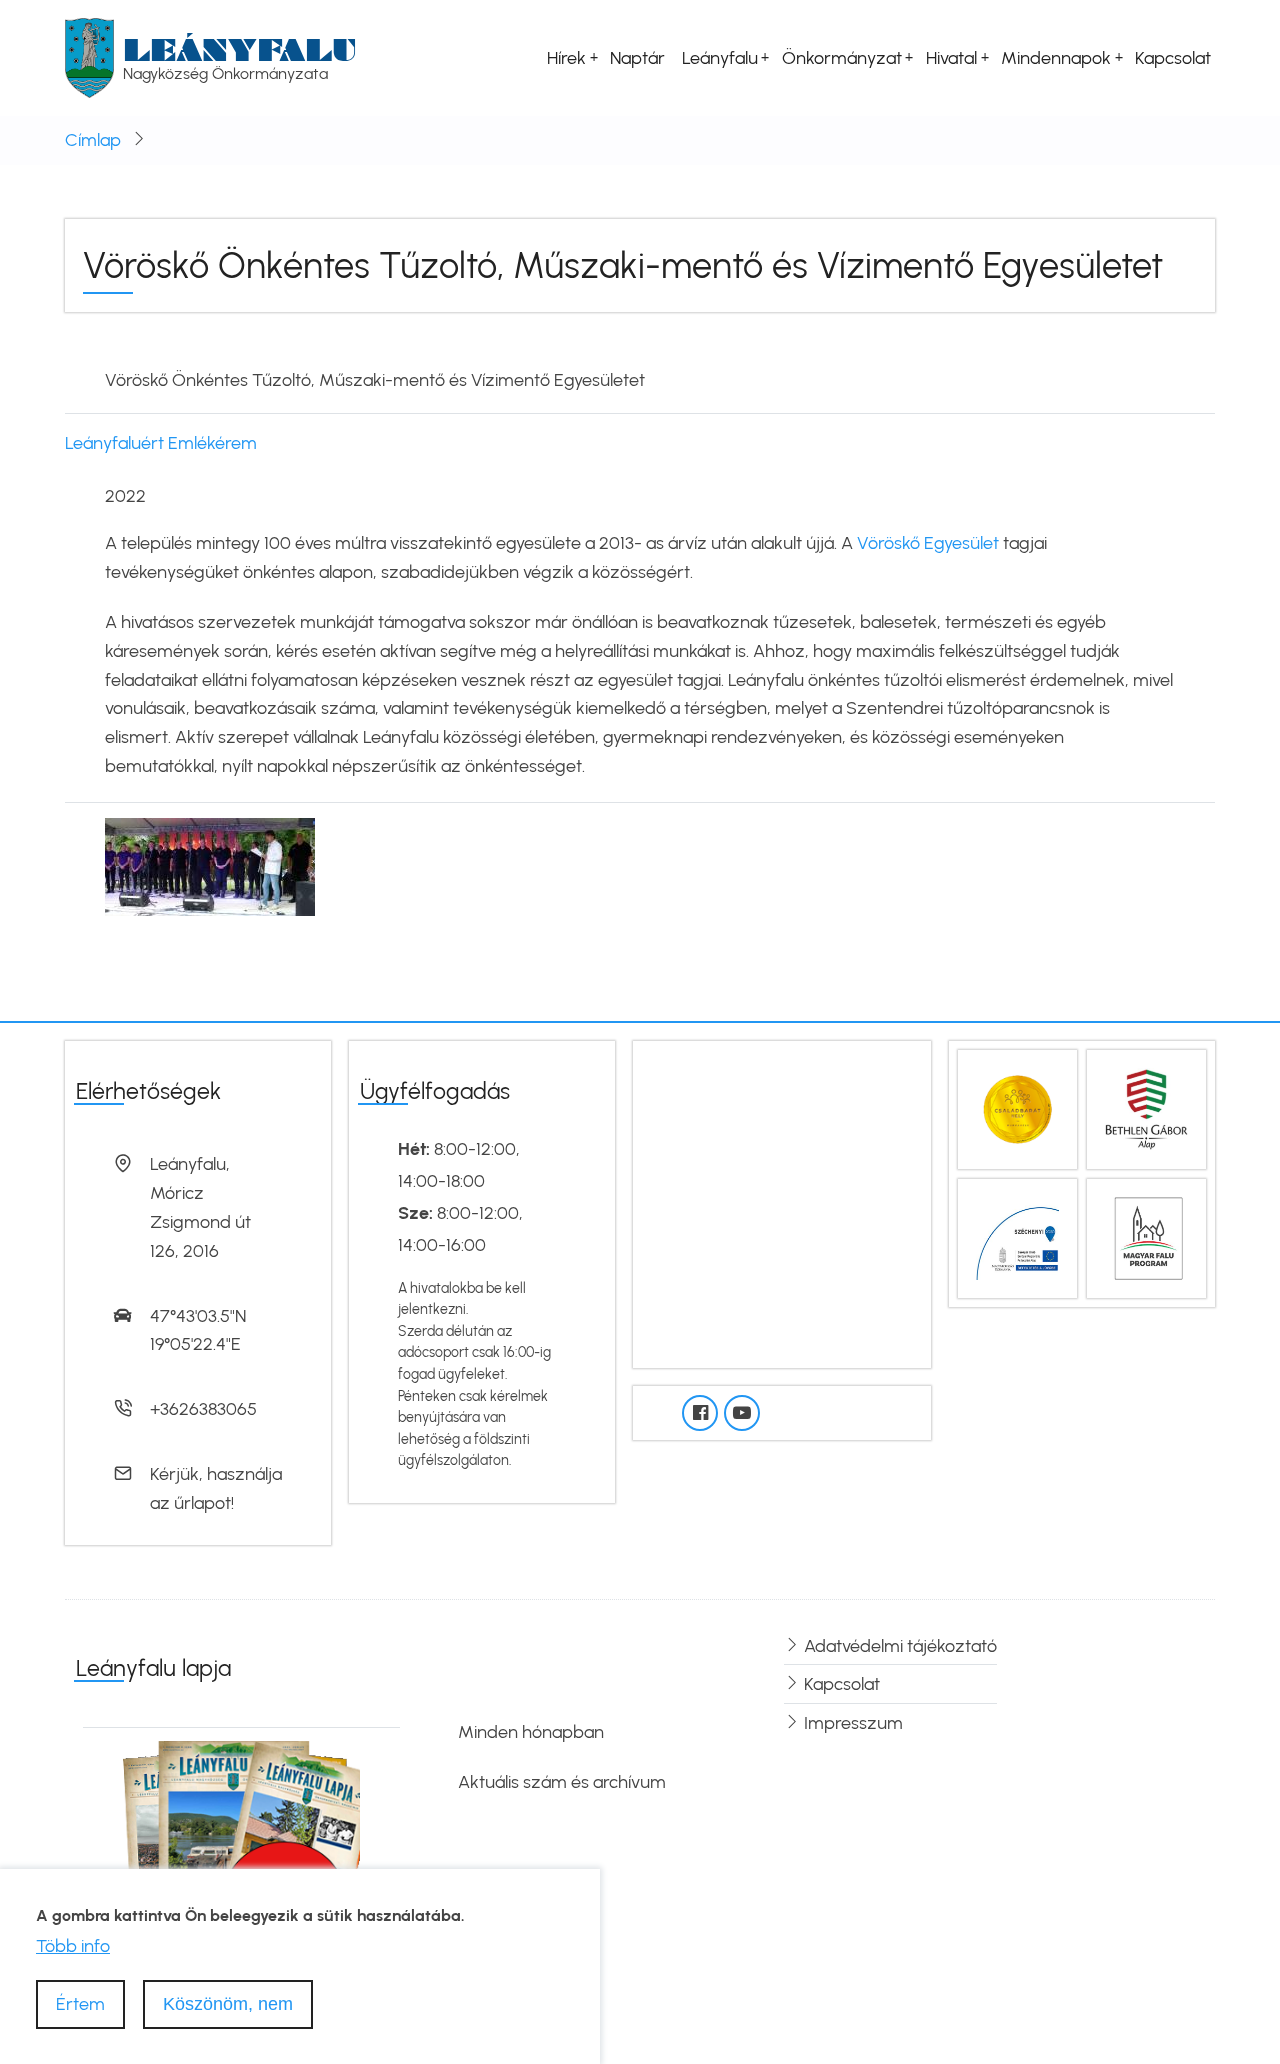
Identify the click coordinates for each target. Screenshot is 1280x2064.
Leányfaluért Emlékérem (161, 443)
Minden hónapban (531, 1732)
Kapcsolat (1173, 58)
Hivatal (951, 58)
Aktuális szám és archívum (562, 1782)
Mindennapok (1056, 58)
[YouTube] (742, 1413)
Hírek (566, 58)
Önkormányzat (842, 58)
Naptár (637, 58)
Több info (73, 1946)
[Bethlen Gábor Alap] (1146, 1108)
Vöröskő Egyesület (926, 543)
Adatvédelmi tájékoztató (900, 1646)
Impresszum (853, 1723)
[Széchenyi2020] (1017, 1237)
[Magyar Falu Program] (1146, 1237)
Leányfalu (240, 49)
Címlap (93, 140)
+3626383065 (203, 1409)
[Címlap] (89, 57)
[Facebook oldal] (700, 1413)
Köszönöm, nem (228, 2003)
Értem (80, 2003)
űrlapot (202, 1503)
